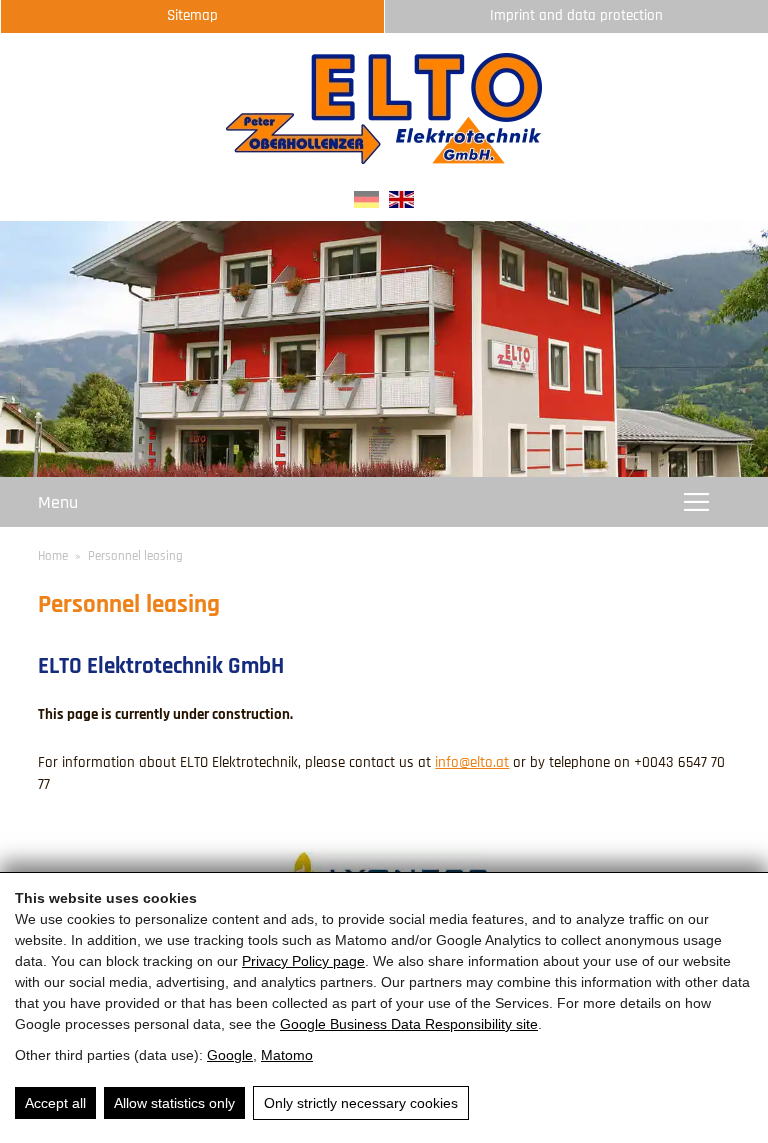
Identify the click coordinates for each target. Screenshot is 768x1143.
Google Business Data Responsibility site (409, 1024)
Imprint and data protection (576, 15)
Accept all (55, 1103)
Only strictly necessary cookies (361, 1103)
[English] (401, 203)
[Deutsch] (366, 203)
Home (53, 556)
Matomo (287, 1055)
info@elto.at (472, 762)
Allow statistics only (174, 1103)
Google (230, 1055)
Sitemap (192, 15)
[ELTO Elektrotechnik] (384, 159)
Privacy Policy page (303, 961)
